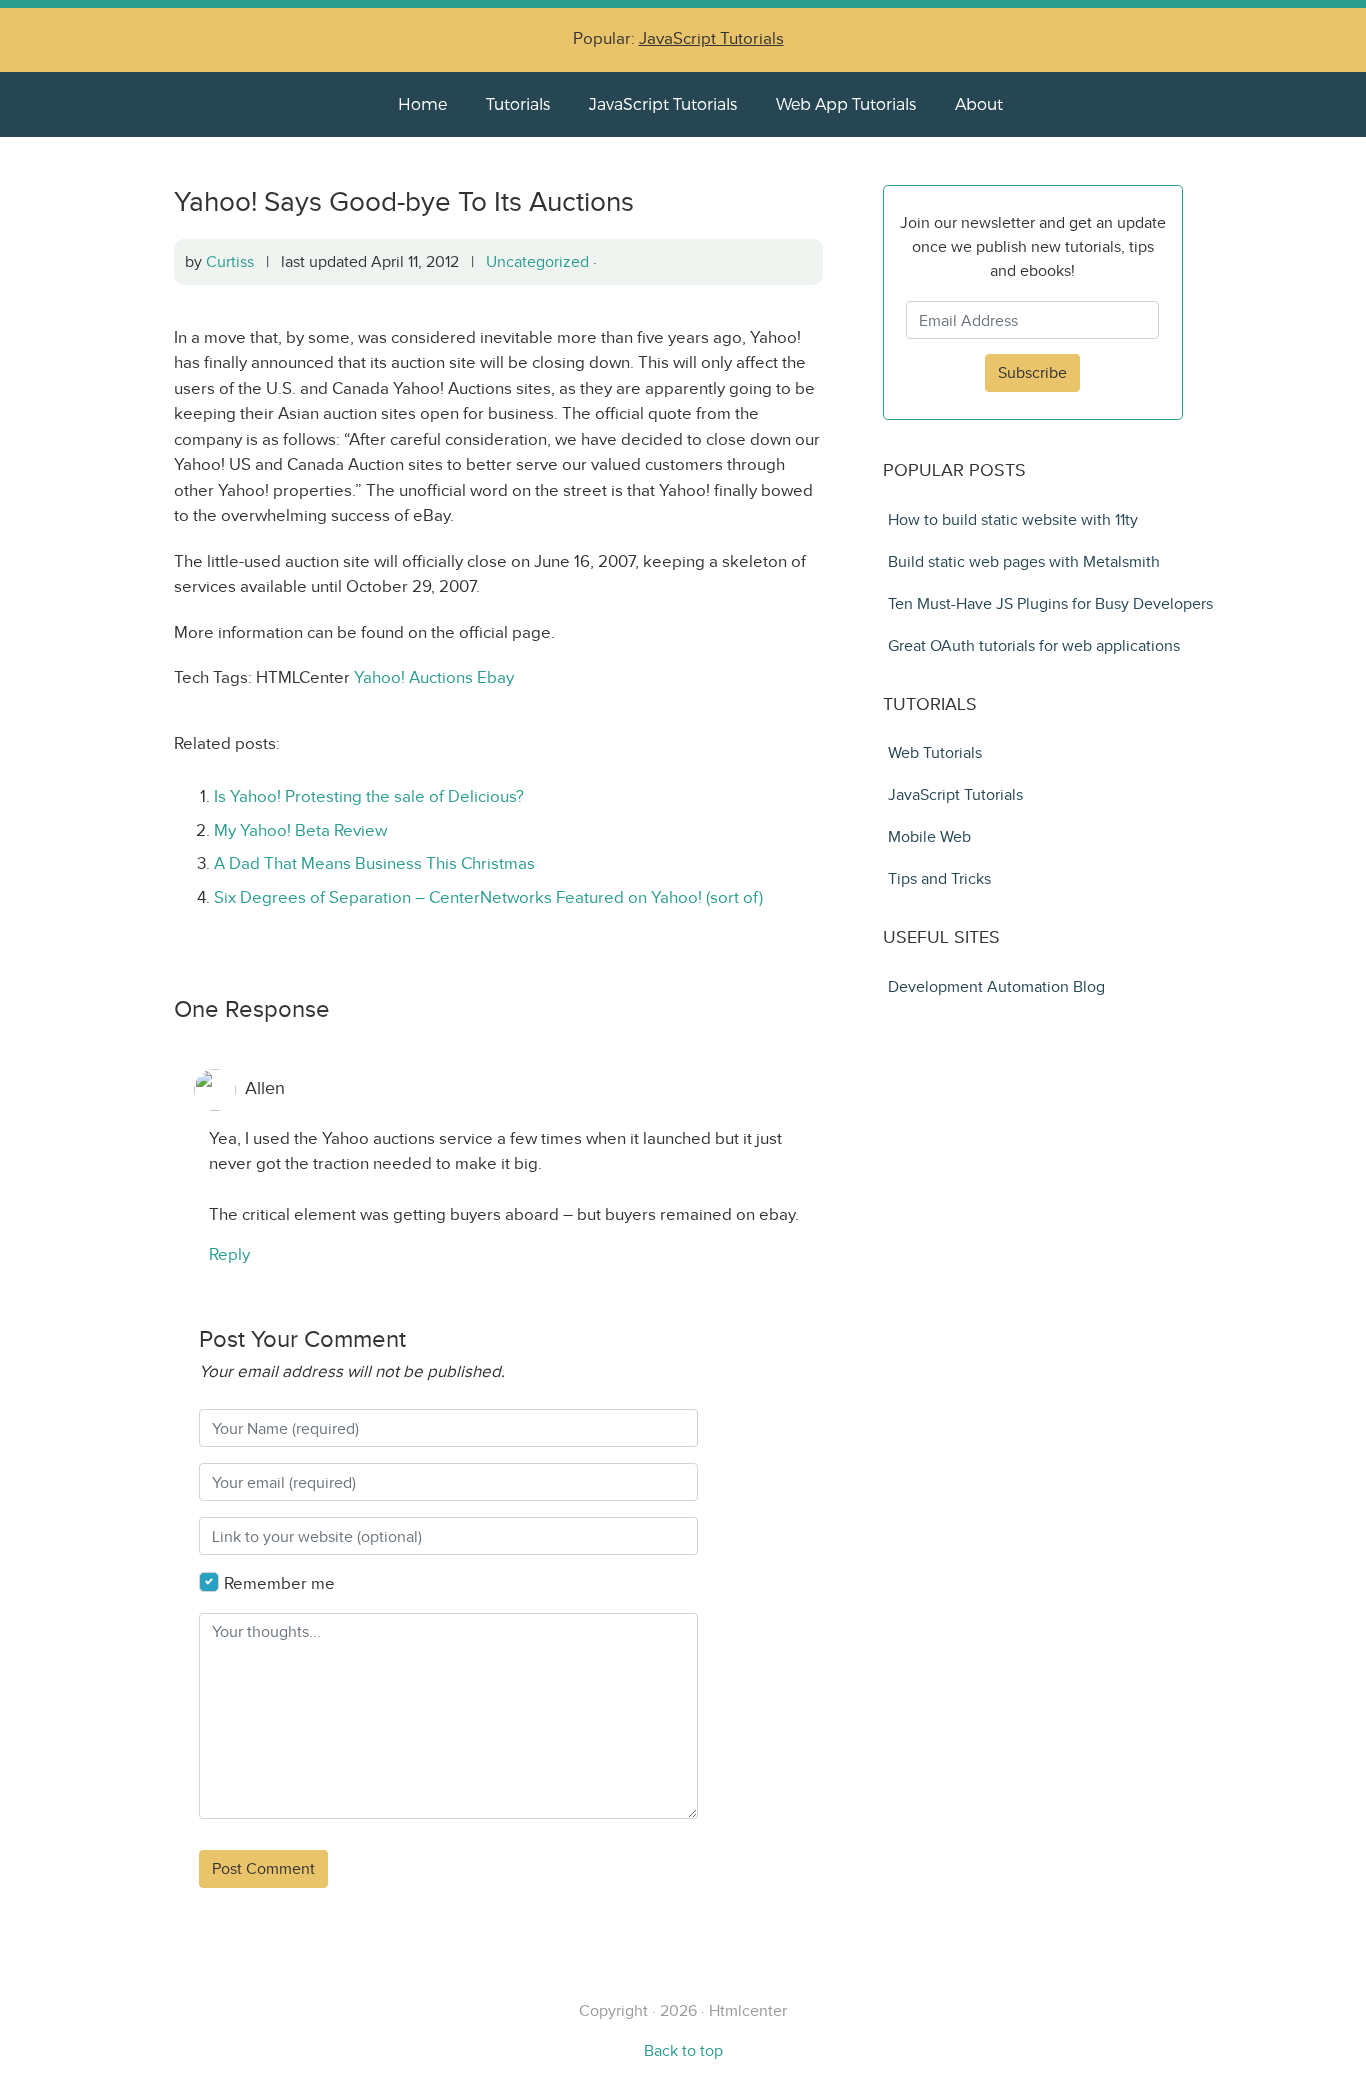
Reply (229, 1254)
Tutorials (518, 103)
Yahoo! (379, 677)
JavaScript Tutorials (711, 38)
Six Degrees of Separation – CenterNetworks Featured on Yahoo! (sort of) (488, 897)
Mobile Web (929, 836)
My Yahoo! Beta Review (300, 830)
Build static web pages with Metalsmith (1024, 561)
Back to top (683, 2050)
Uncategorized (537, 261)
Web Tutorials (935, 752)
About (979, 103)
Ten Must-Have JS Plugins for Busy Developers (1050, 603)
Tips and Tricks (939, 878)
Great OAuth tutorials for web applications (1034, 645)
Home (422, 103)
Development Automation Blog (996, 986)
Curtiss (230, 261)
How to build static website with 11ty (1013, 519)
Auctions (441, 677)
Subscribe (1032, 372)
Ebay (495, 677)
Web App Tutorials (846, 103)
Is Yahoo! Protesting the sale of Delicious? (369, 796)
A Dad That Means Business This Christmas (374, 863)
